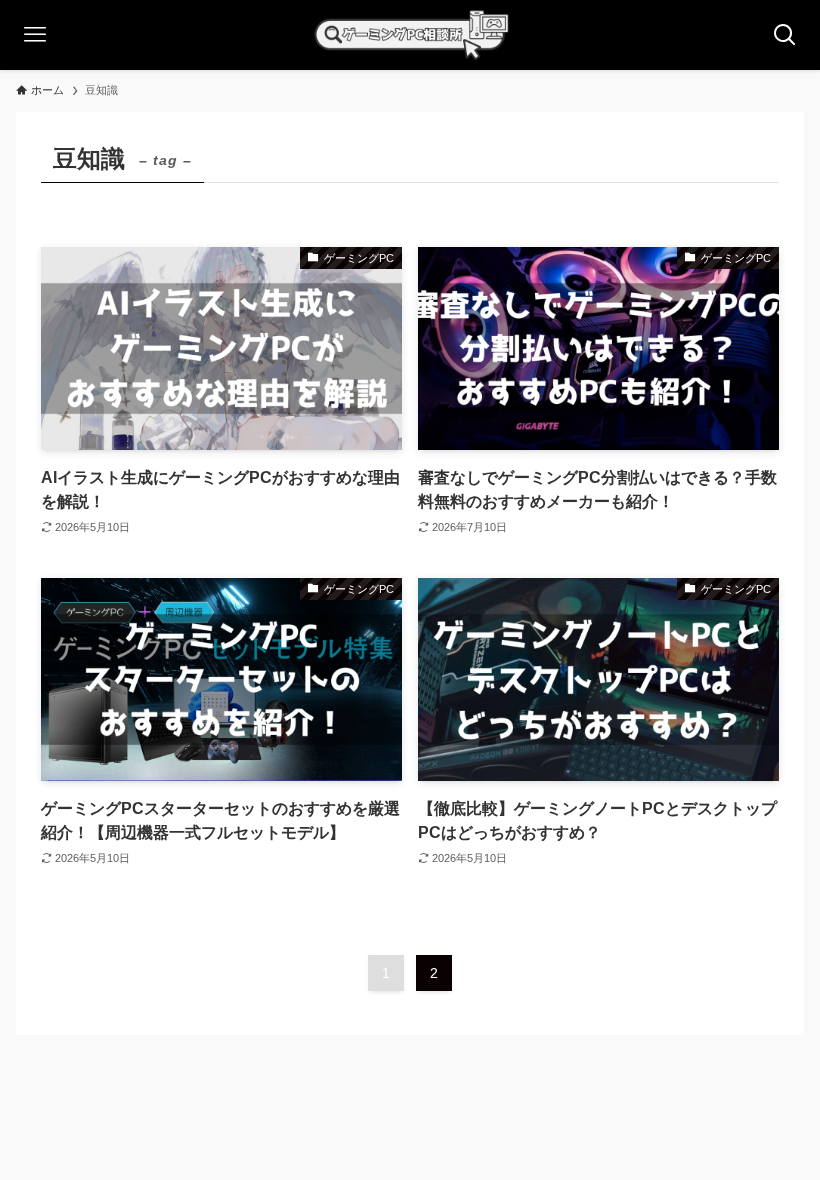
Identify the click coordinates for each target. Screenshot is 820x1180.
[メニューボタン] (35, 35)
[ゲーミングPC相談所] (410, 35)
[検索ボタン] (785, 35)
